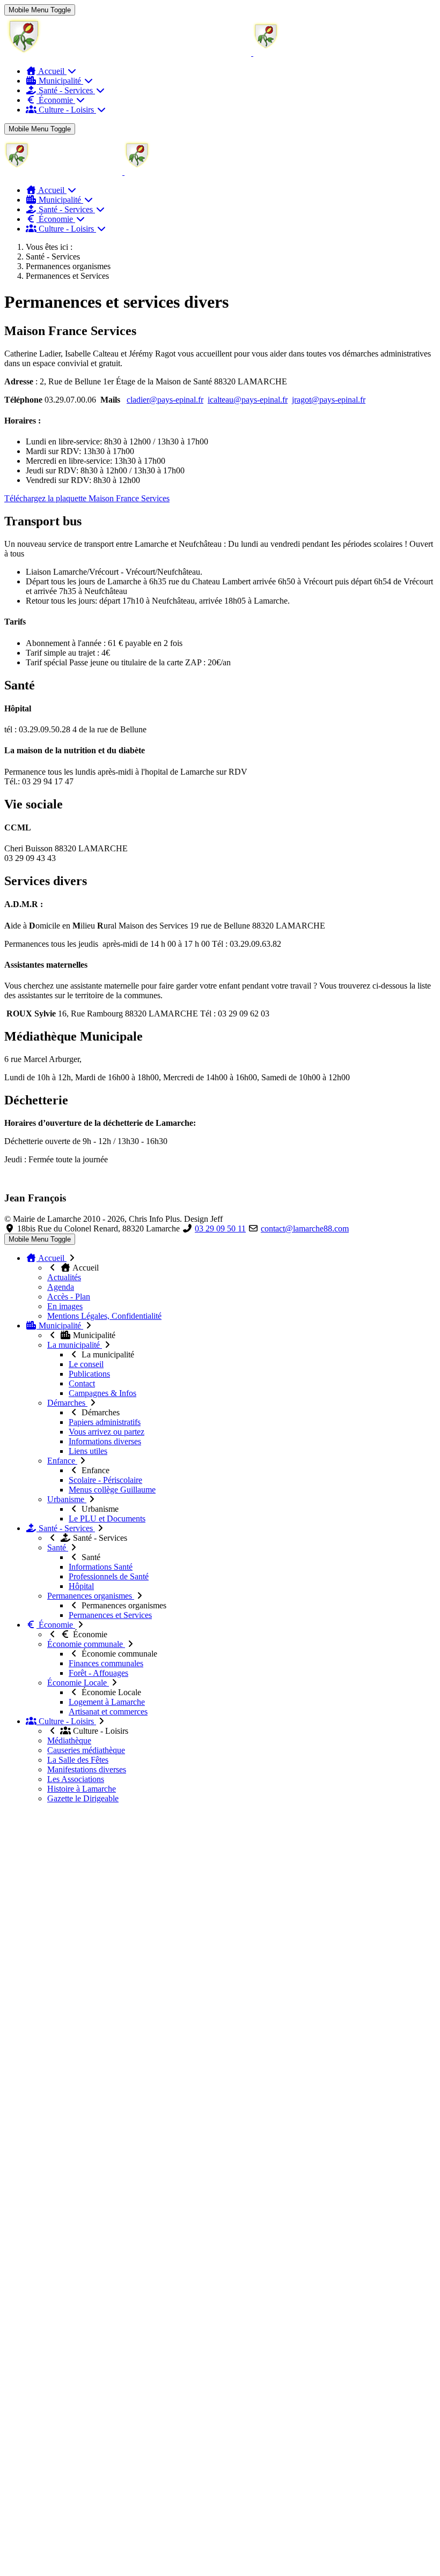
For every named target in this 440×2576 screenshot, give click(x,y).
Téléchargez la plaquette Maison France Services (87, 498)
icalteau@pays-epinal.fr (248, 400)
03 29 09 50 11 (220, 1228)
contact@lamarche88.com (305, 1228)
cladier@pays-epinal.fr (165, 400)
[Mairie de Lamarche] (188, 53)
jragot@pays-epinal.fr (329, 400)
